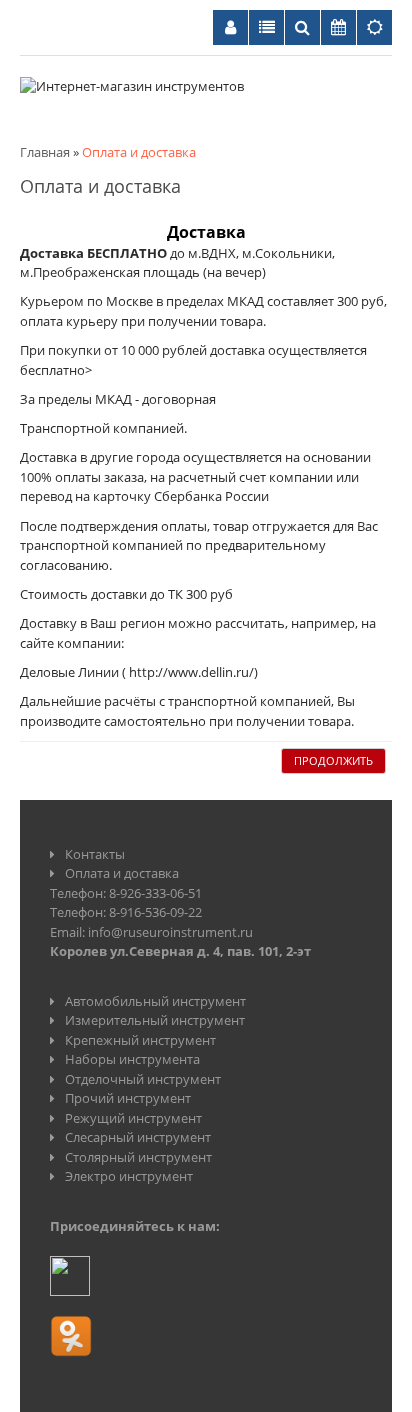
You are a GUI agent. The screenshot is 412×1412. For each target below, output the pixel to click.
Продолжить (333, 760)
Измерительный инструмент (155, 1020)
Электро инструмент (129, 1176)
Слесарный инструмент (138, 1137)
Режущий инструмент (133, 1118)
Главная (45, 152)
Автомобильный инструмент (155, 1001)
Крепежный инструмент (140, 1040)
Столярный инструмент (138, 1157)
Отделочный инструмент (143, 1079)
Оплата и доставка (139, 152)
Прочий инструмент (128, 1098)
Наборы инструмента (132, 1059)
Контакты (95, 854)
